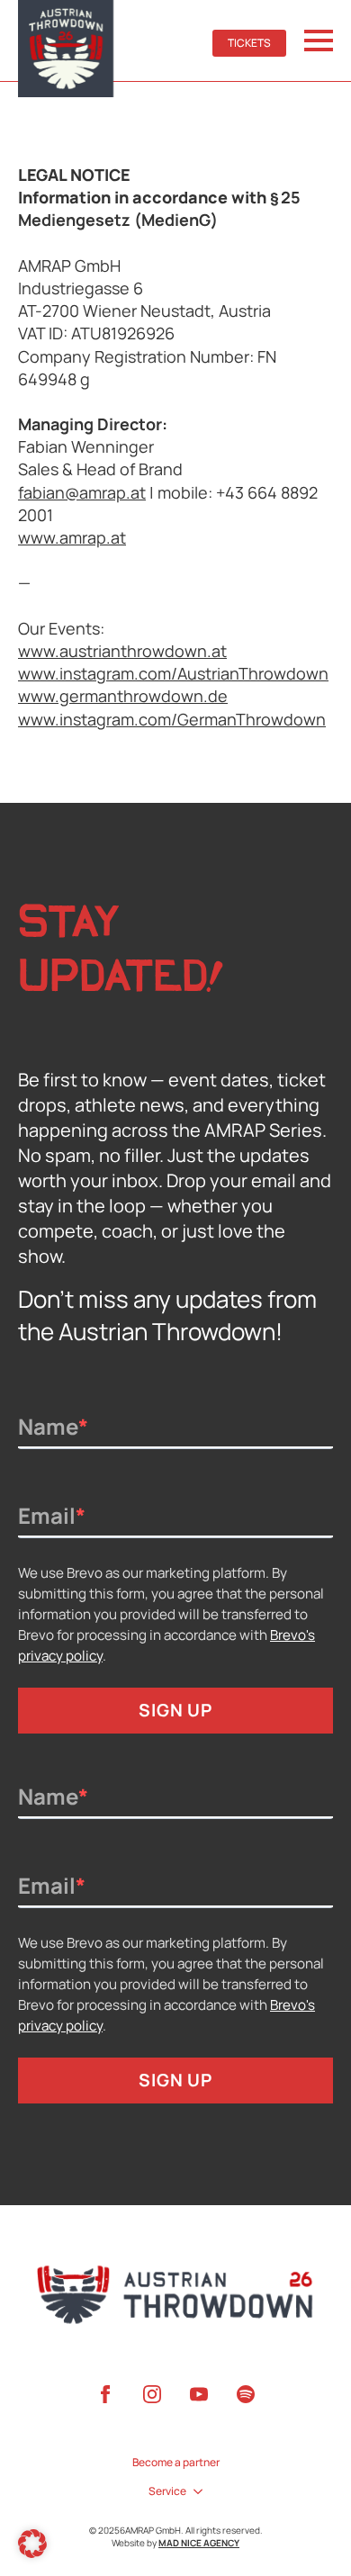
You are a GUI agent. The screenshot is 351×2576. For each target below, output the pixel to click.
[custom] (246, 2394)
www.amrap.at (72, 537)
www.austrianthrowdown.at (122, 651)
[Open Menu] (319, 41)
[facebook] (105, 2394)
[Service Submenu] (194, 2491)
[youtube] (199, 2394)
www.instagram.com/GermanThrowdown (172, 719)
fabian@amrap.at (82, 492)
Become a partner (176, 2462)
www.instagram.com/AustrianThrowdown (173, 673)
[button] (32, 2544)
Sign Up (176, 1710)
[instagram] (152, 2394)
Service (167, 2491)
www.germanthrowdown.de (123, 696)
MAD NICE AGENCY (199, 2543)
